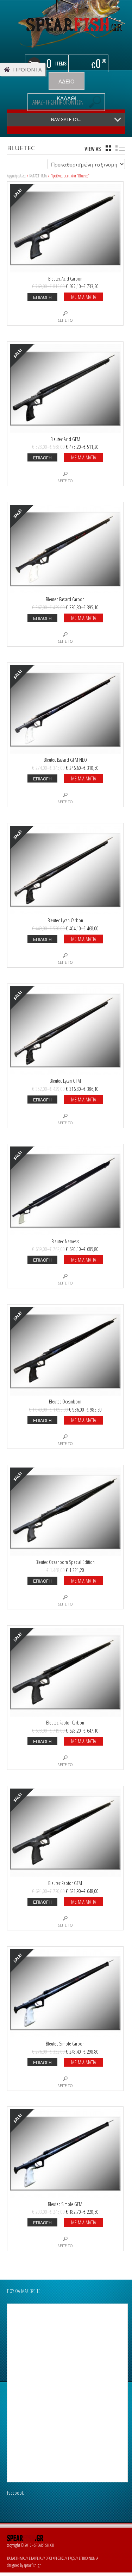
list (120, 148)
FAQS (71, 2558)
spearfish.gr (32, 2565)
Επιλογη (42, 297)
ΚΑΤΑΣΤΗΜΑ (38, 176)
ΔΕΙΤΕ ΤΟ (65, 320)
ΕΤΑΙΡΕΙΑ (35, 2558)
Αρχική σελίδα (16, 176)
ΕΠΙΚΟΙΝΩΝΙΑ (89, 2558)
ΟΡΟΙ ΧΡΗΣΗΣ (55, 2558)
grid (108, 148)
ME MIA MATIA (84, 297)
